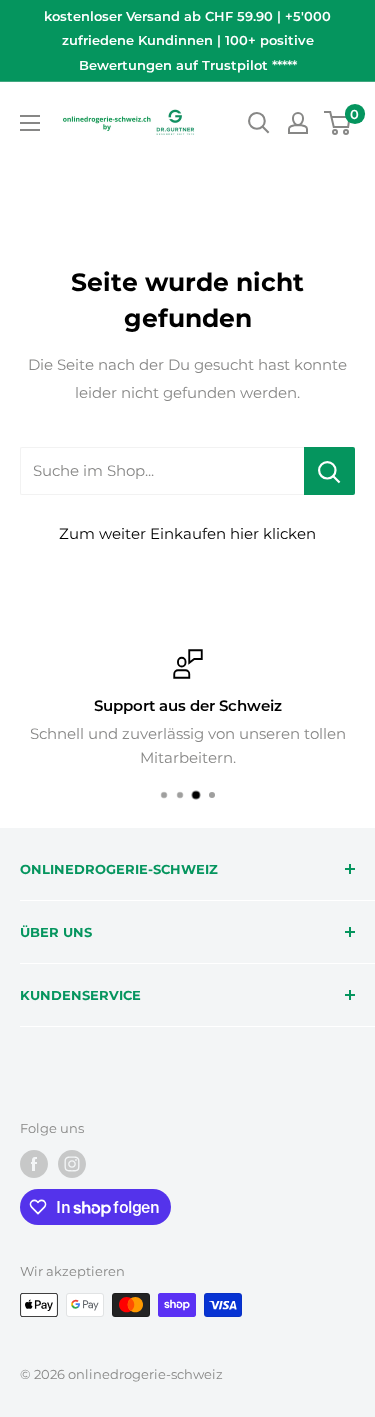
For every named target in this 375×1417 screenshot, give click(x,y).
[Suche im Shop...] (329, 471)
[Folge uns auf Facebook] (34, 1164)
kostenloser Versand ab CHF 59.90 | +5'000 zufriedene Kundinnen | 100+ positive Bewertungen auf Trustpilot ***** (187, 40)
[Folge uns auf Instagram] (72, 1164)
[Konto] (298, 123)
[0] (338, 123)
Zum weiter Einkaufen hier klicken (187, 533)
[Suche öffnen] (259, 123)
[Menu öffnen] (30, 123)
